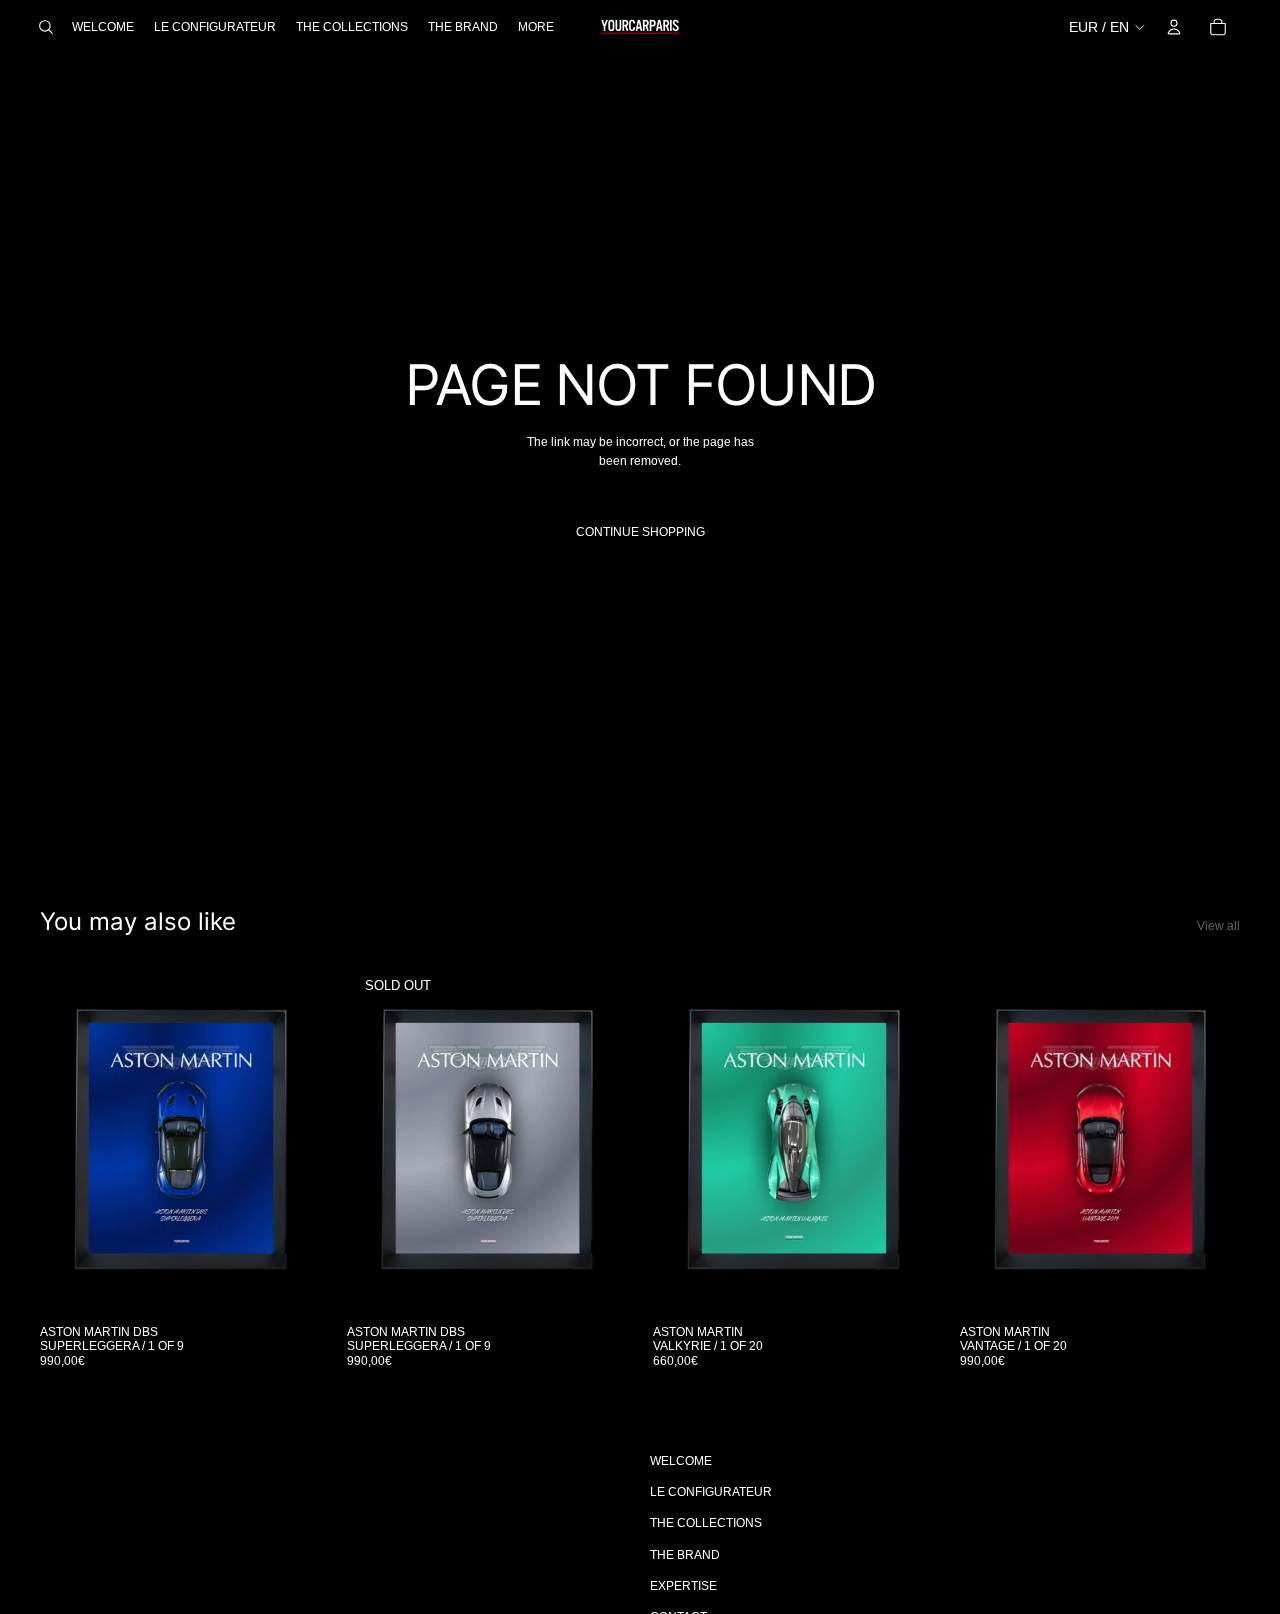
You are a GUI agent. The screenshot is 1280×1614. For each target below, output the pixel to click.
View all (1218, 926)
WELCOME (681, 1461)
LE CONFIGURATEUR (711, 1492)
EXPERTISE (683, 1586)
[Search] (46, 27)
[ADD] (290, 1284)
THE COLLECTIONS (706, 1523)
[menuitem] (536, 27)
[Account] (1174, 27)
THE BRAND (685, 1555)
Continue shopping (640, 532)
